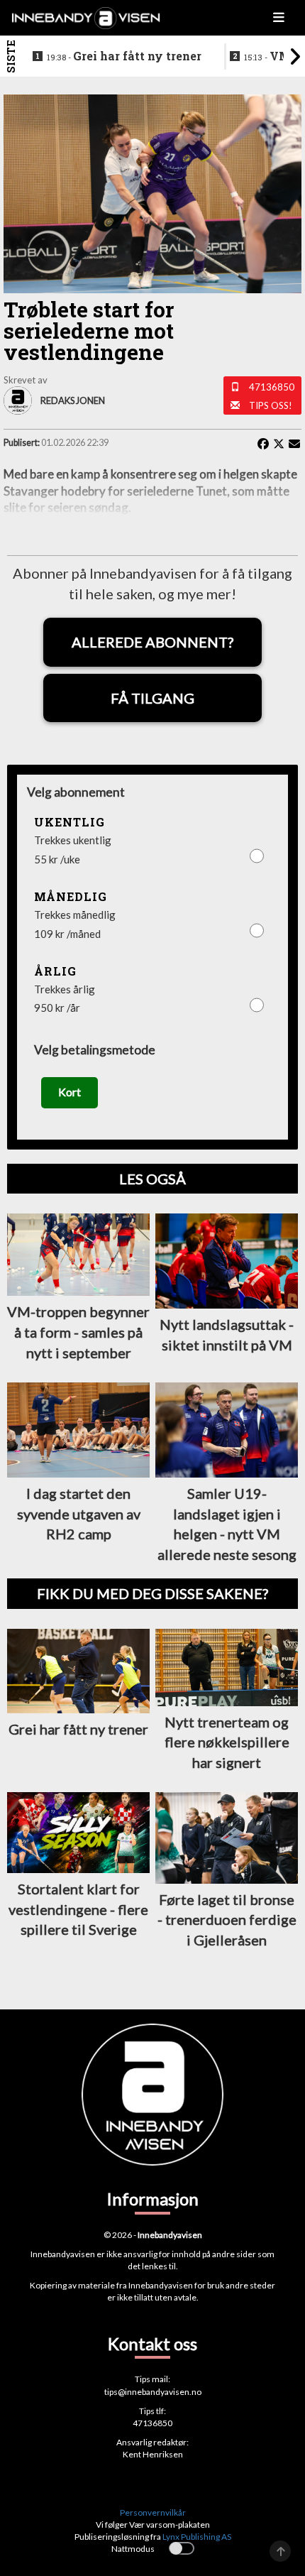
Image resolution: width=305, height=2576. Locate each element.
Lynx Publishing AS (197, 2537)
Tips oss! (271, 405)
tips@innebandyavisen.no (153, 2392)
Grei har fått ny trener (124, 56)
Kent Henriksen (153, 2454)
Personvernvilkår (153, 2512)
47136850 (272, 387)
